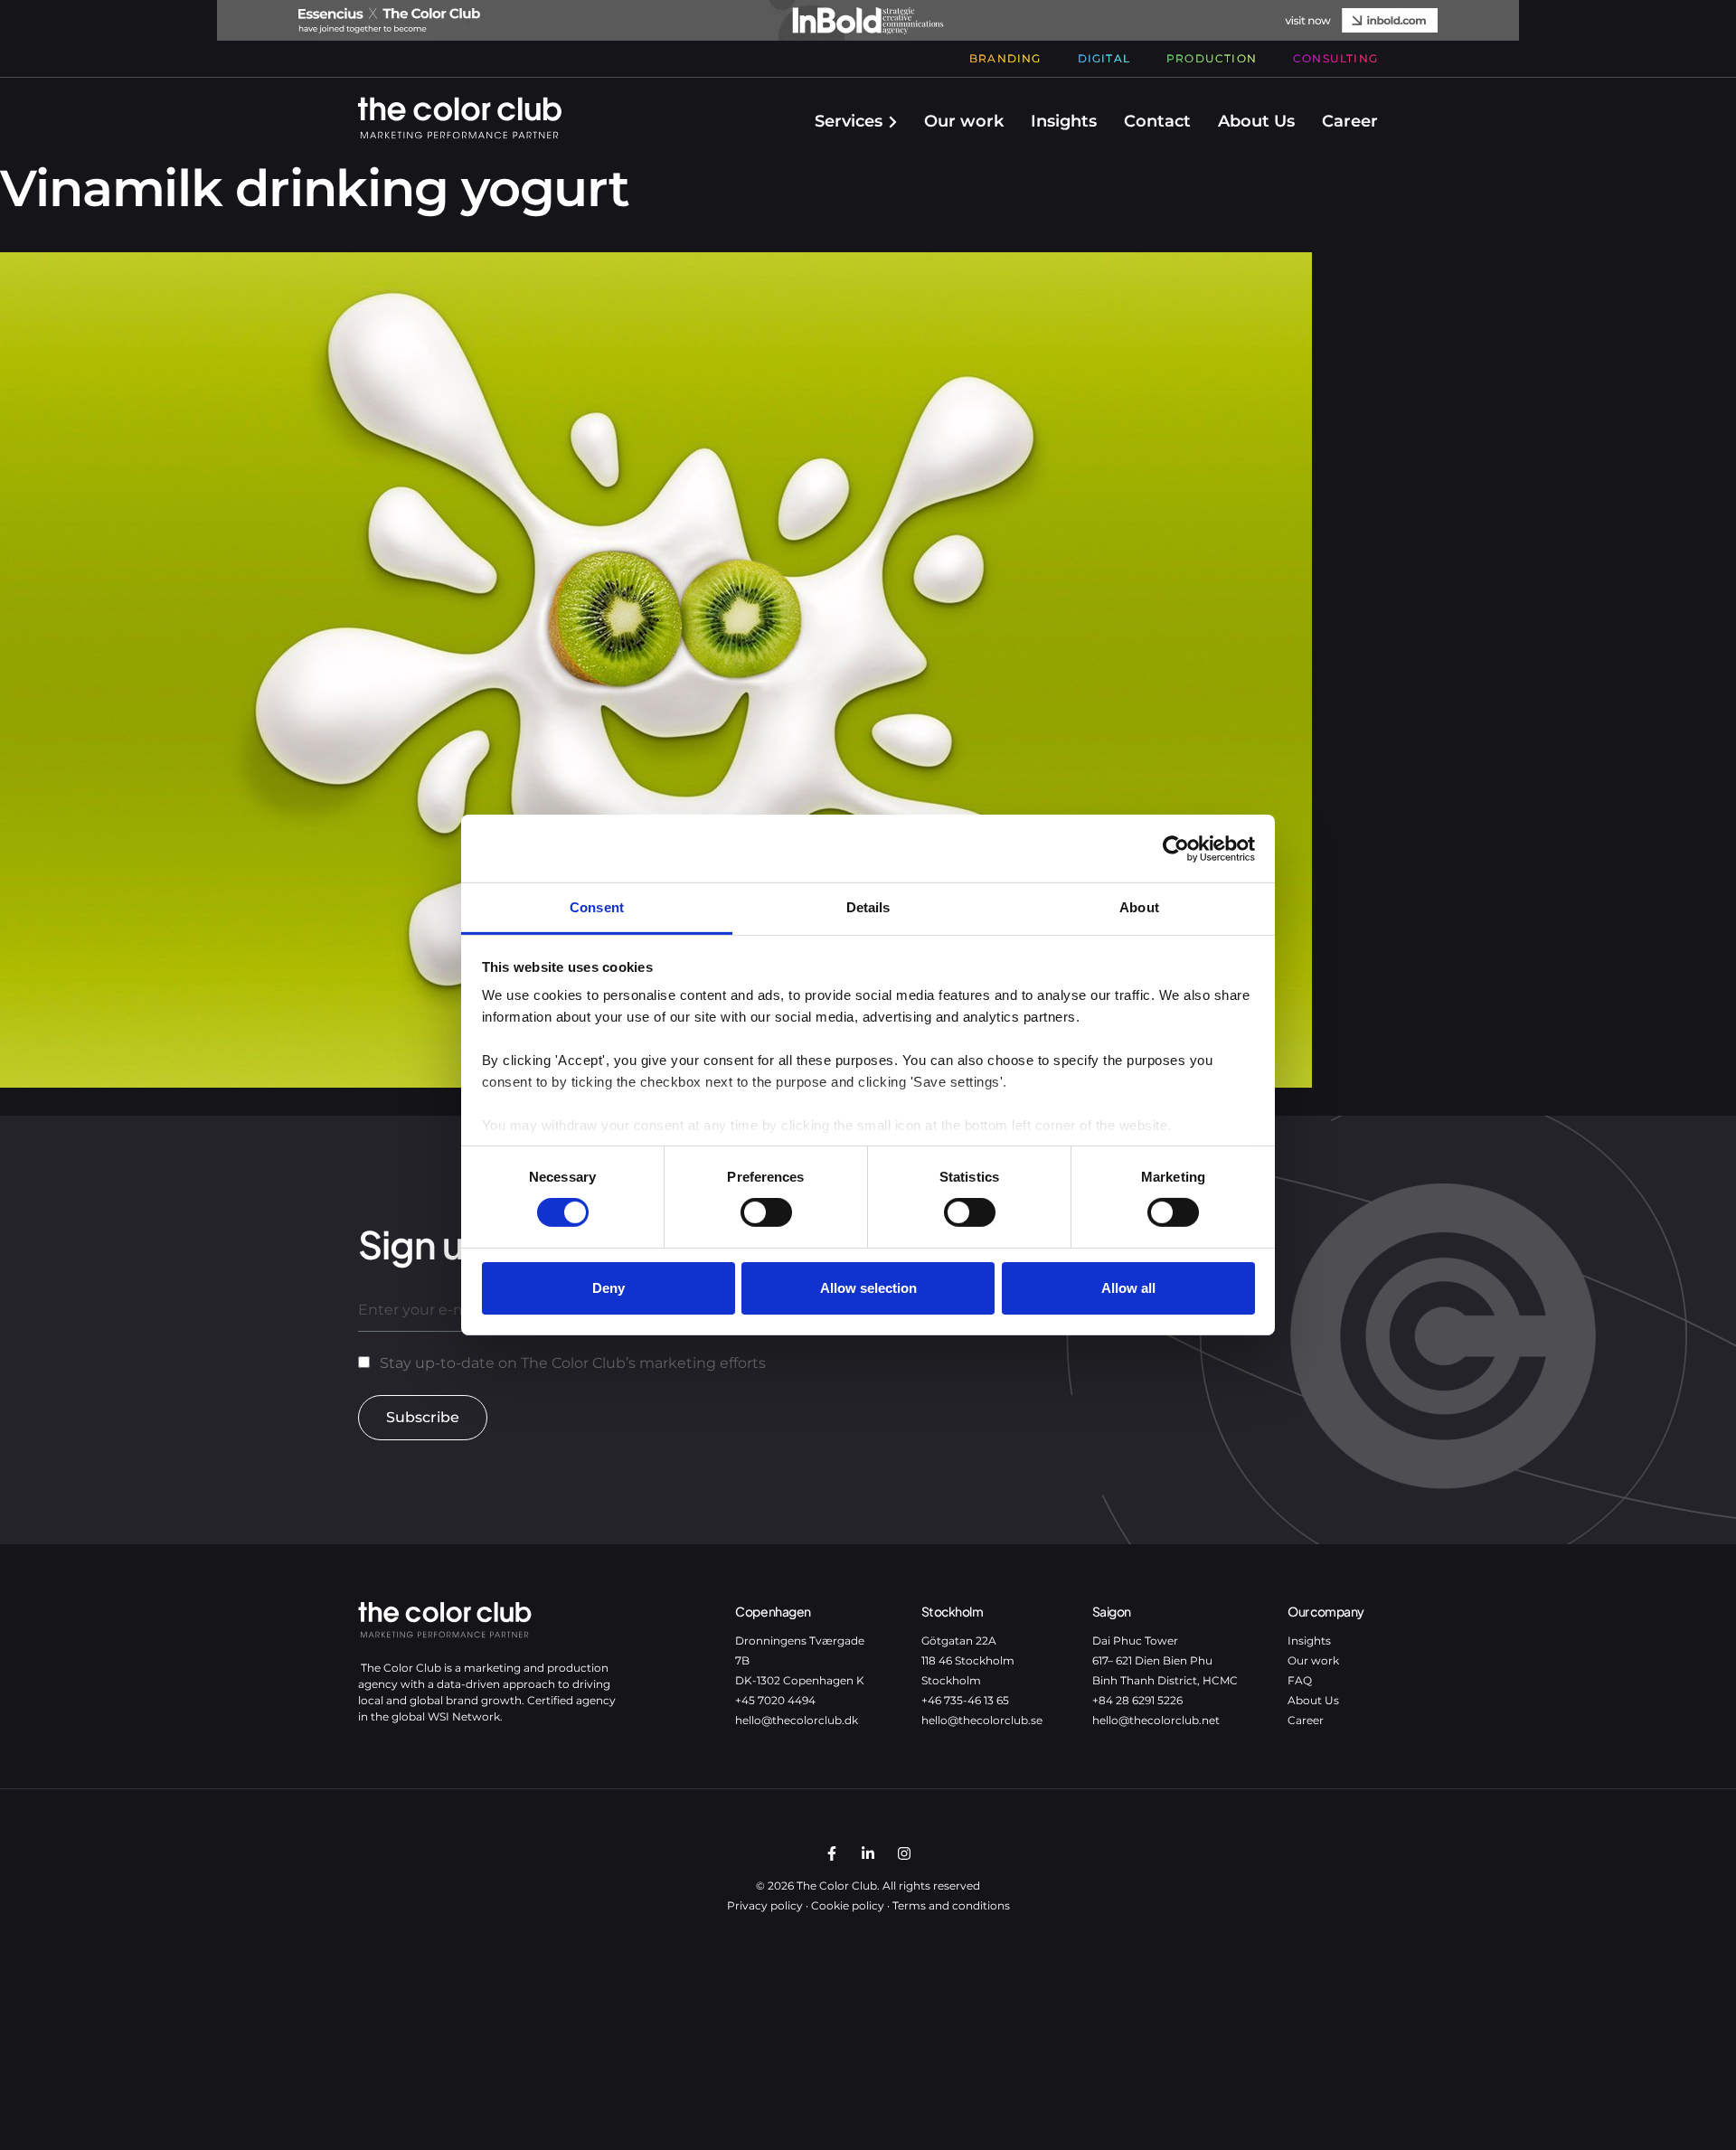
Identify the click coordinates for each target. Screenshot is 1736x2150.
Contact (1157, 121)
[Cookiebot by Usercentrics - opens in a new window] (1176, 848)
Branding (1005, 58)
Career (1350, 121)
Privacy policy (765, 1905)
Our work (964, 121)
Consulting (1335, 58)
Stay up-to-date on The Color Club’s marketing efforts (573, 1363)
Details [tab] (868, 907)
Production (1212, 58)
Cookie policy (848, 1905)
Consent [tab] (597, 907)
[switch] (766, 1212)
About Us (1256, 121)
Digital (1104, 58)
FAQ (1300, 1680)
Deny (609, 1288)
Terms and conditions (951, 1905)
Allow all (1128, 1288)
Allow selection (868, 1288)
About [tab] (1139, 907)
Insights (1064, 121)
